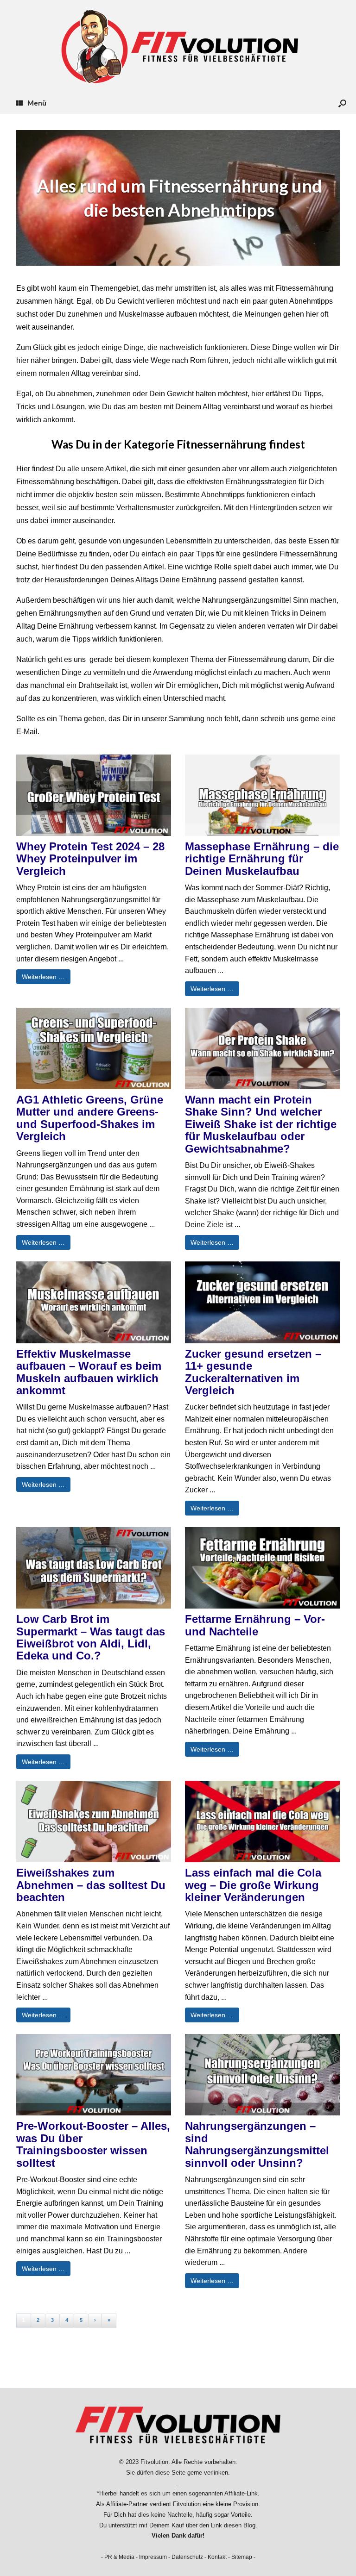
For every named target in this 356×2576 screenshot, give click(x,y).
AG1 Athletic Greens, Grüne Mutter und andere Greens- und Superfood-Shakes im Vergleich (90, 1118)
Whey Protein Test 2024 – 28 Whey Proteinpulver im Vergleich (90, 859)
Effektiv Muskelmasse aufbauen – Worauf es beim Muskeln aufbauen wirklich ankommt (89, 1372)
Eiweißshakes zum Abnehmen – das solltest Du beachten (91, 1885)
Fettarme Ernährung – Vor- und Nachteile (255, 1625)
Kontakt (217, 2557)
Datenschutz (187, 2557)
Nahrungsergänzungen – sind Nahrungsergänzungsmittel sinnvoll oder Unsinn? (257, 2144)
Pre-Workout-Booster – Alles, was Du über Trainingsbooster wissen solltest (93, 2144)
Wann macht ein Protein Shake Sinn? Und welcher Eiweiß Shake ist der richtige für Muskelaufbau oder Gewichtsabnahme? (261, 1124)
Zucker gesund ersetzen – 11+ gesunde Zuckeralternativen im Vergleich (253, 1372)
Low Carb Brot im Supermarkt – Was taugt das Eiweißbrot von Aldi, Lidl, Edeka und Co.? (91, 1637)
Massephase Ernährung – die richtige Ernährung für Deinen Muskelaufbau (262, 859)
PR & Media (119, 2557)
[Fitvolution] (178, 46)
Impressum (153, 2557)
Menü (37, 103)
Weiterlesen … (43, 977)
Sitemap (242, 2557)
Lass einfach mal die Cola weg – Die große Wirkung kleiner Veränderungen (253, 1885)
